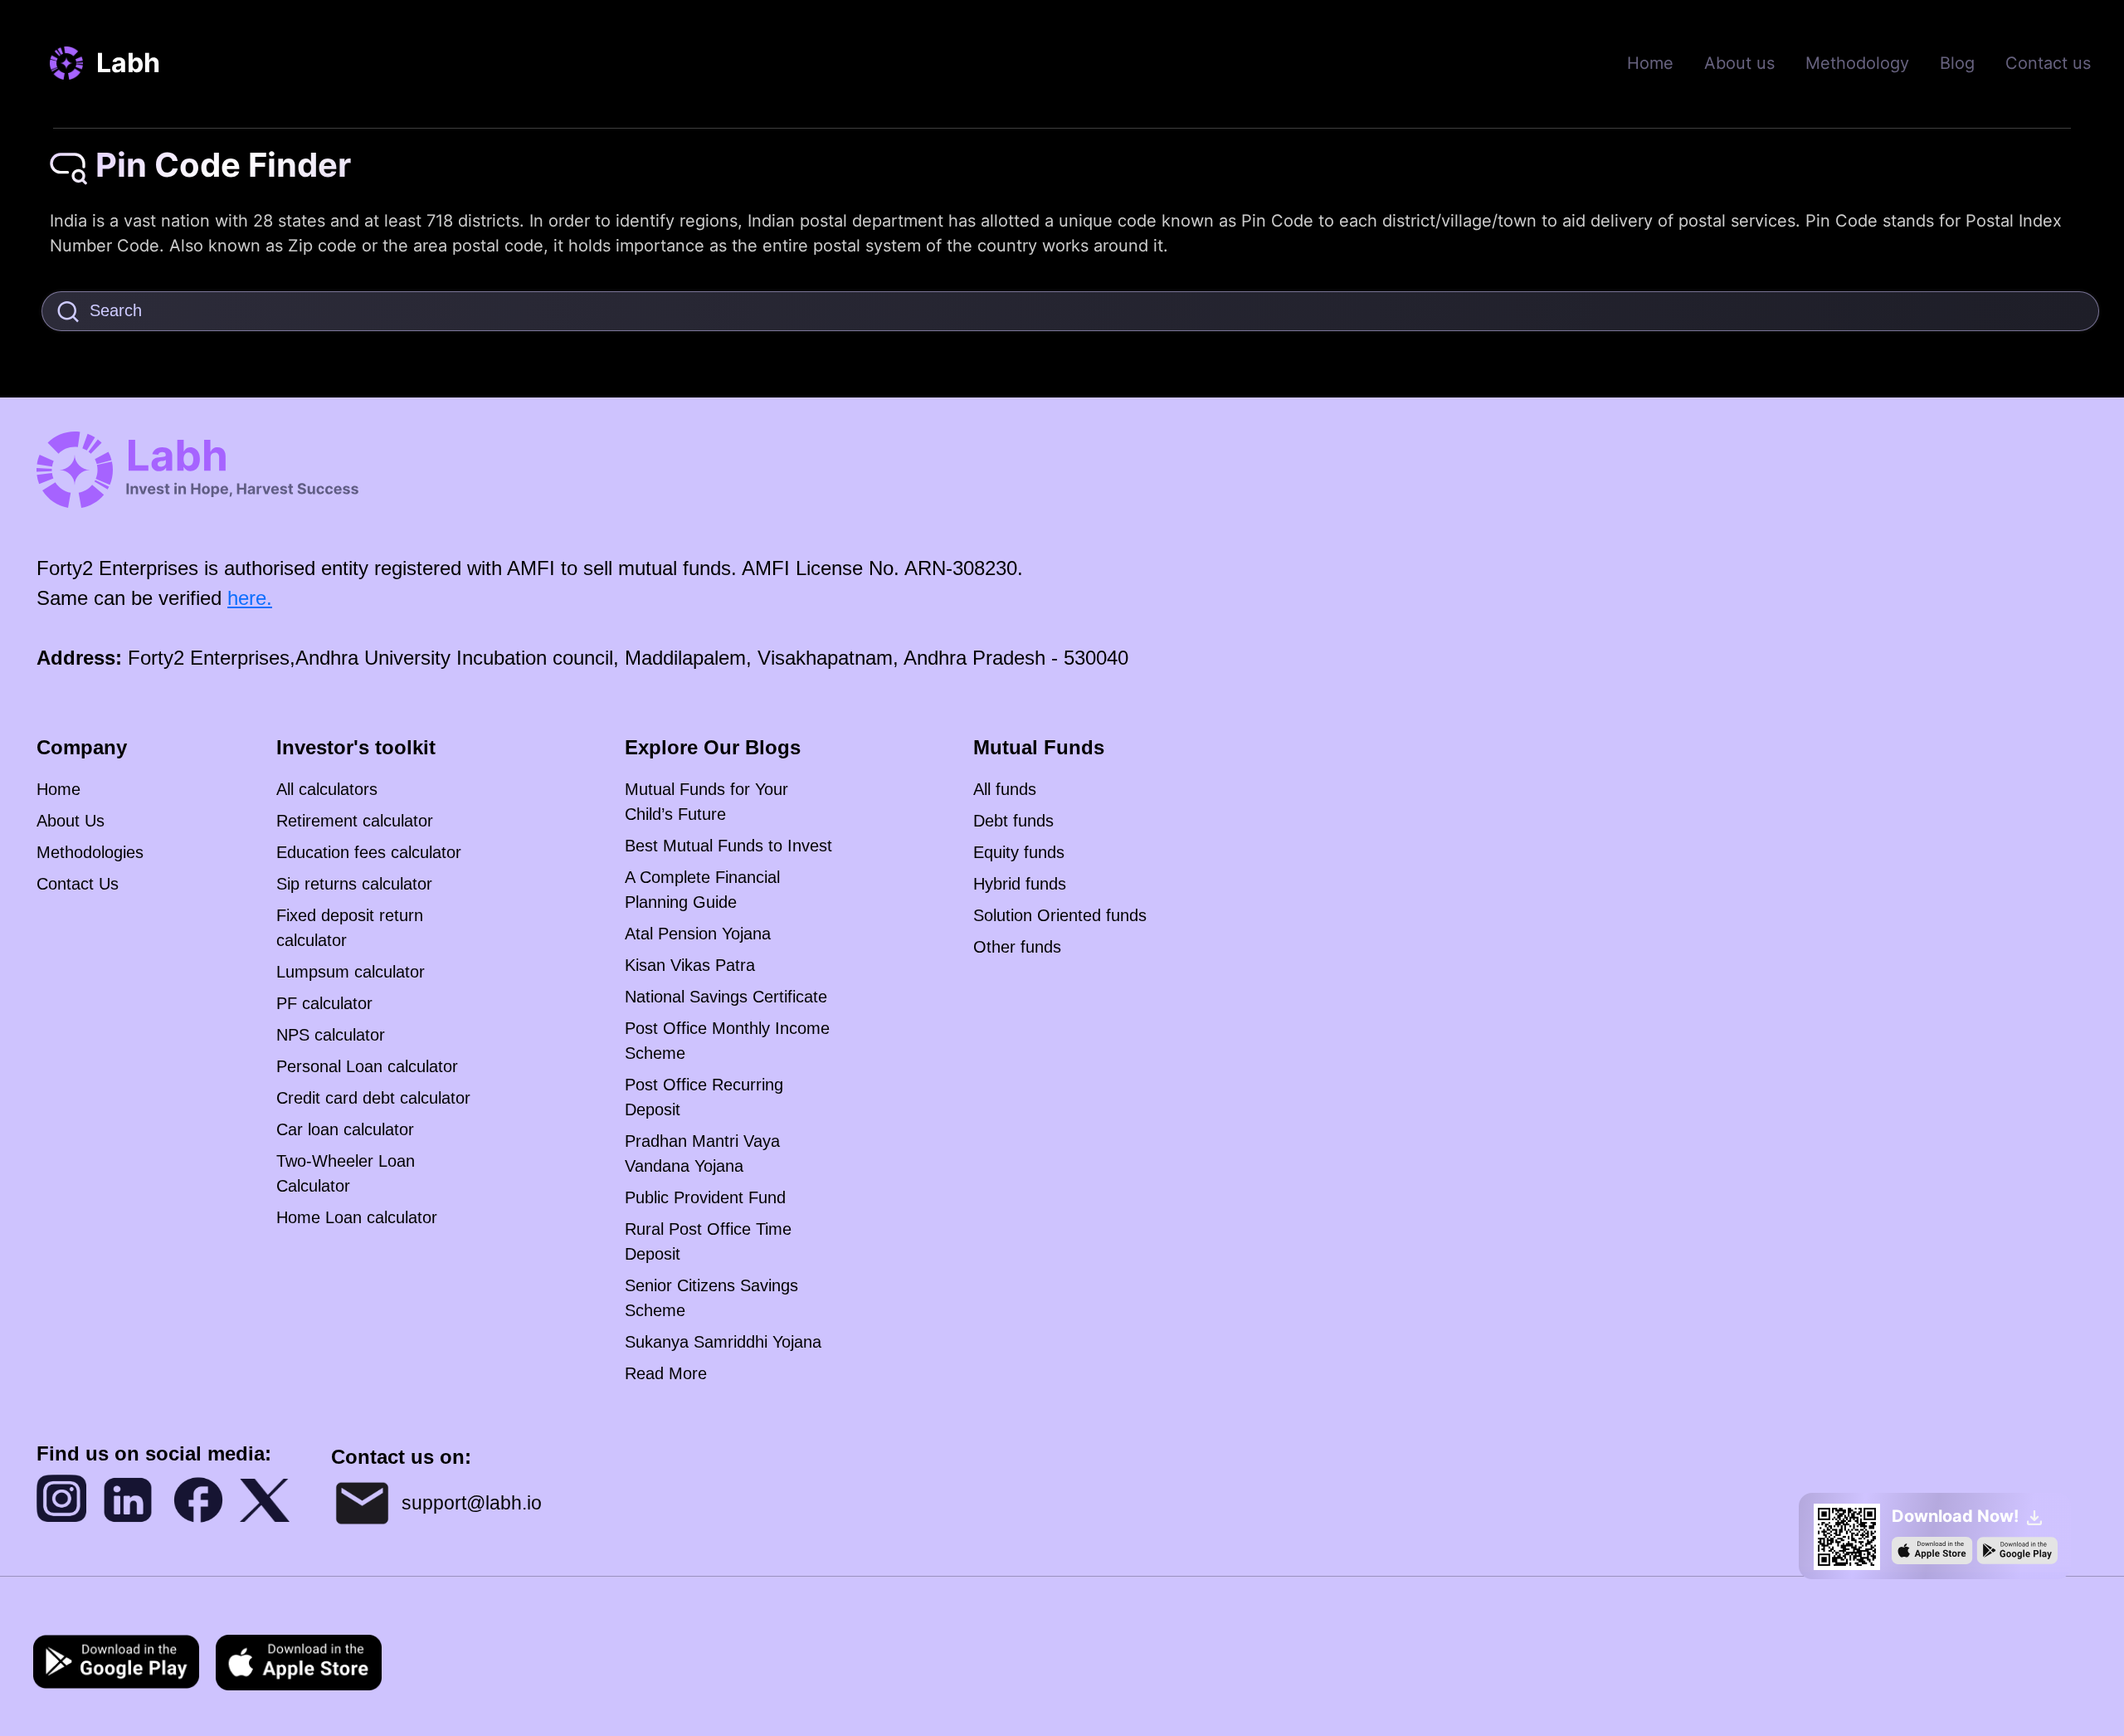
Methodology (1857, 63)
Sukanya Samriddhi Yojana (723, 1342)
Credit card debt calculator (373, 1098)
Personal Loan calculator (367, 1066)
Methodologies (90, 852)
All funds (1005, 789)
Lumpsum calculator (351, 972)
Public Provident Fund (705, 1197)
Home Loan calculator (357, 1217)
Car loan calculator (345, 1129)
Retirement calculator (355, 821)
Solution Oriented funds (1060, 915)
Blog (1957, 63)
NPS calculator (331, 1035)
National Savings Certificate (726, 997)
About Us (71, 821)
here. (250, 598)
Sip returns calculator (354, 884)
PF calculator (324, 1003)
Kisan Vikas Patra (690, 965)
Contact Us (78, 884)
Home (1650, 63)
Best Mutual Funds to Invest (728, 846)
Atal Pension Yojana (698, 934)
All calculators (327, 789)
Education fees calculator (369, 852)
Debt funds (1013, 821)
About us (1739, 63)
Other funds (1017, 947)
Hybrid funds (1020, 884)
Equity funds (1019, 852)
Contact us (2048, 63)
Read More (666, 1373)
